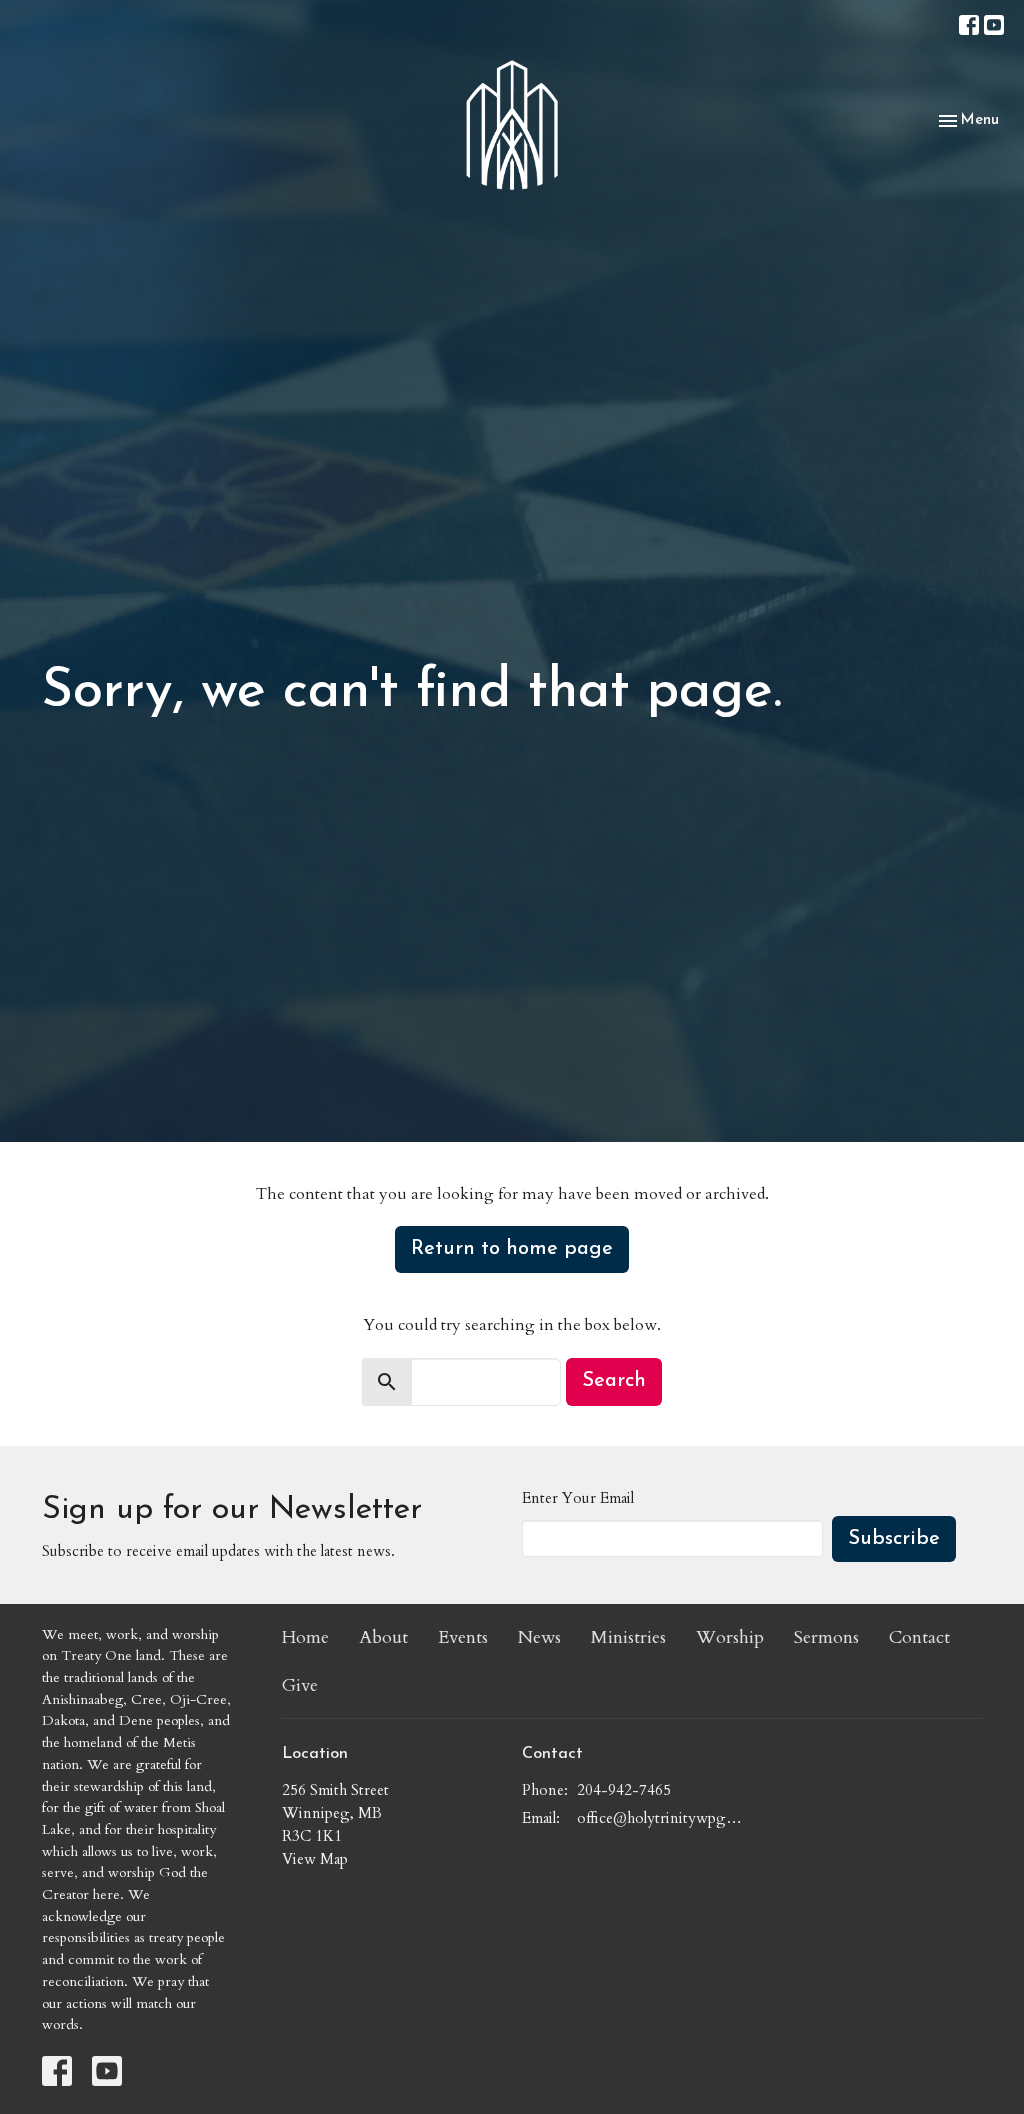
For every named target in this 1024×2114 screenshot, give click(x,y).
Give (300, 1685)
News (539, 1637)
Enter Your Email (578, 1498)
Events (463, 1637)
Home (305, 1637)
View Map (315, 1859)
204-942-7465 (624, 1790)
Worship (730, 1637)
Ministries (628, 1637)
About (383, 1637)
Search (614, 1381)
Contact (919, 1637)
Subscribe (894, 1539)
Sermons (826, 1637)
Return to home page (512, 1249)
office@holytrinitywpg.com (659, 1818)
